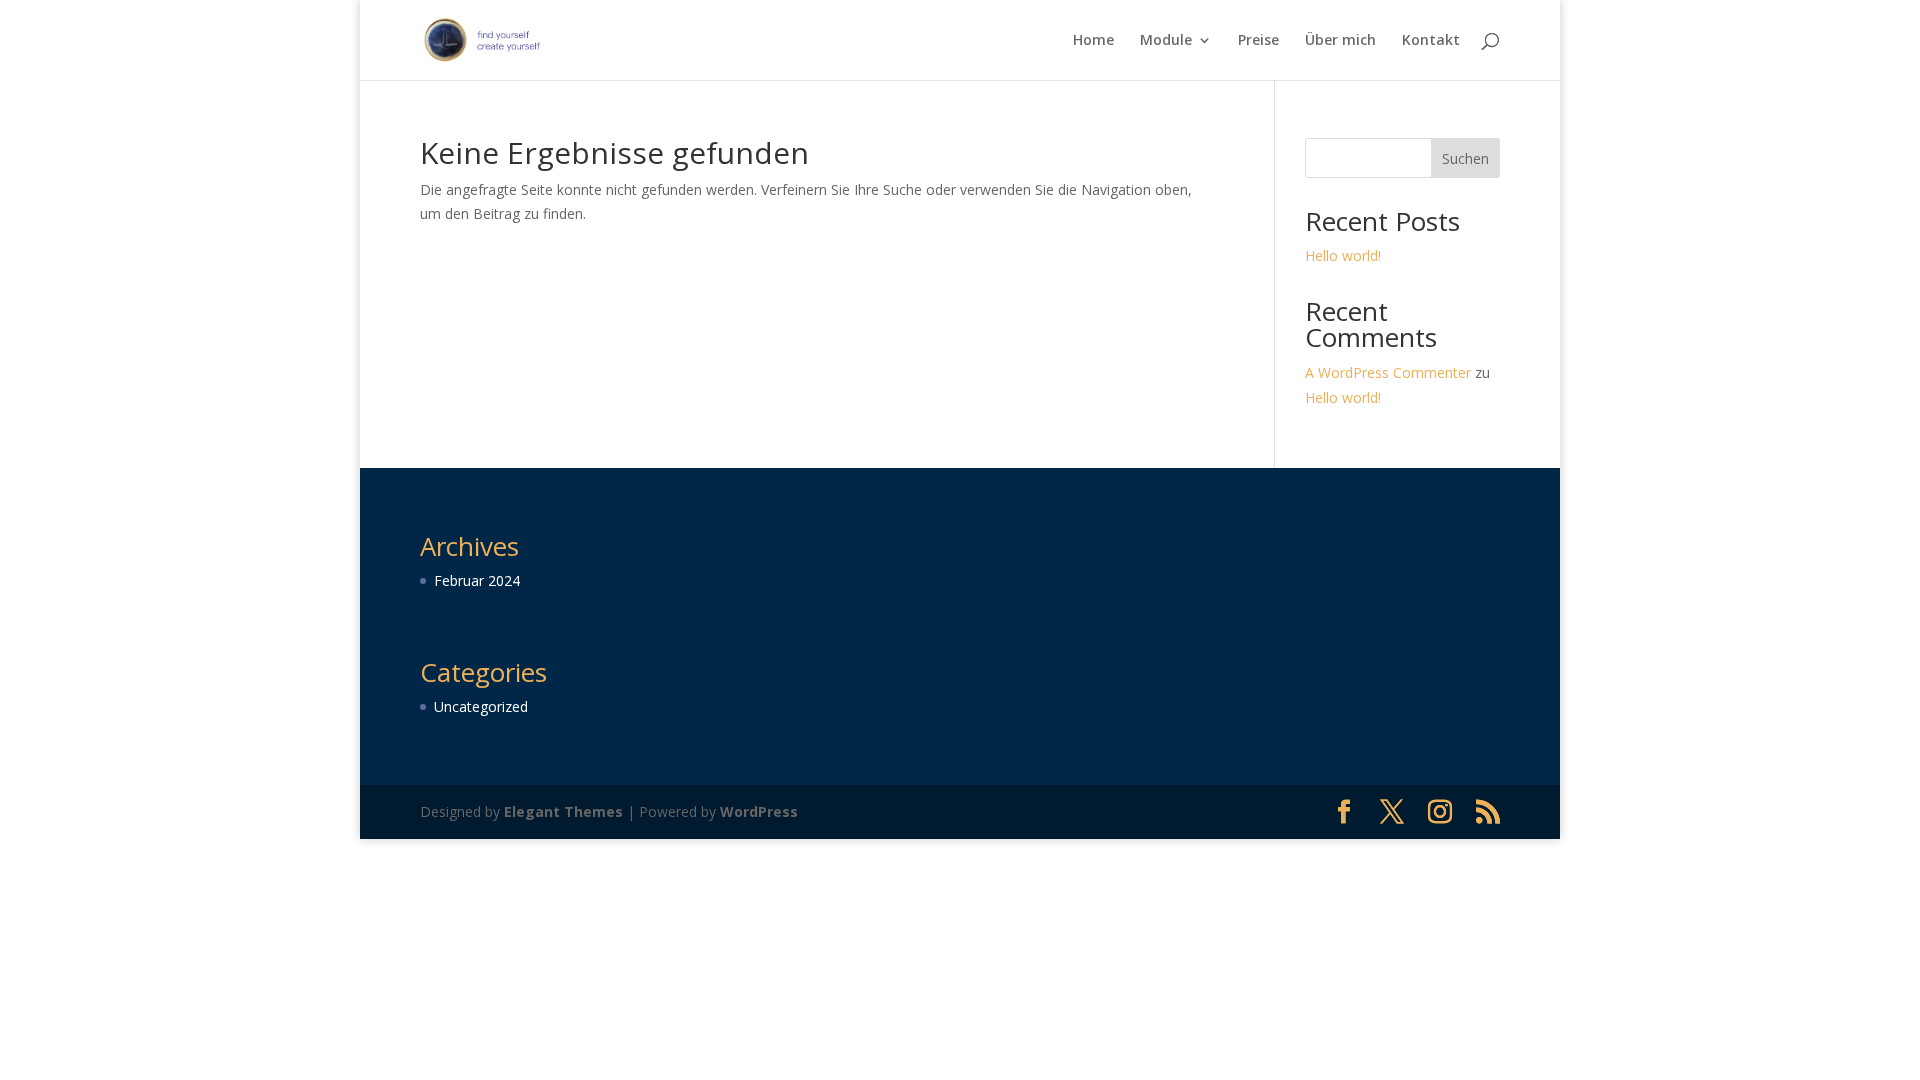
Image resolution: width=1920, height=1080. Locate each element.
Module (1166, 41)
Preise (1258, 41)
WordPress (759, 811)
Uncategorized (481, 706)
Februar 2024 (477, 580)
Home (1093, 41)
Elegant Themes (563, 811)
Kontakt (1431, 41)
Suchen (1465, 158)
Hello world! (1343, 255)
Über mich (1340, 41)
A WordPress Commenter (1388, 372)
